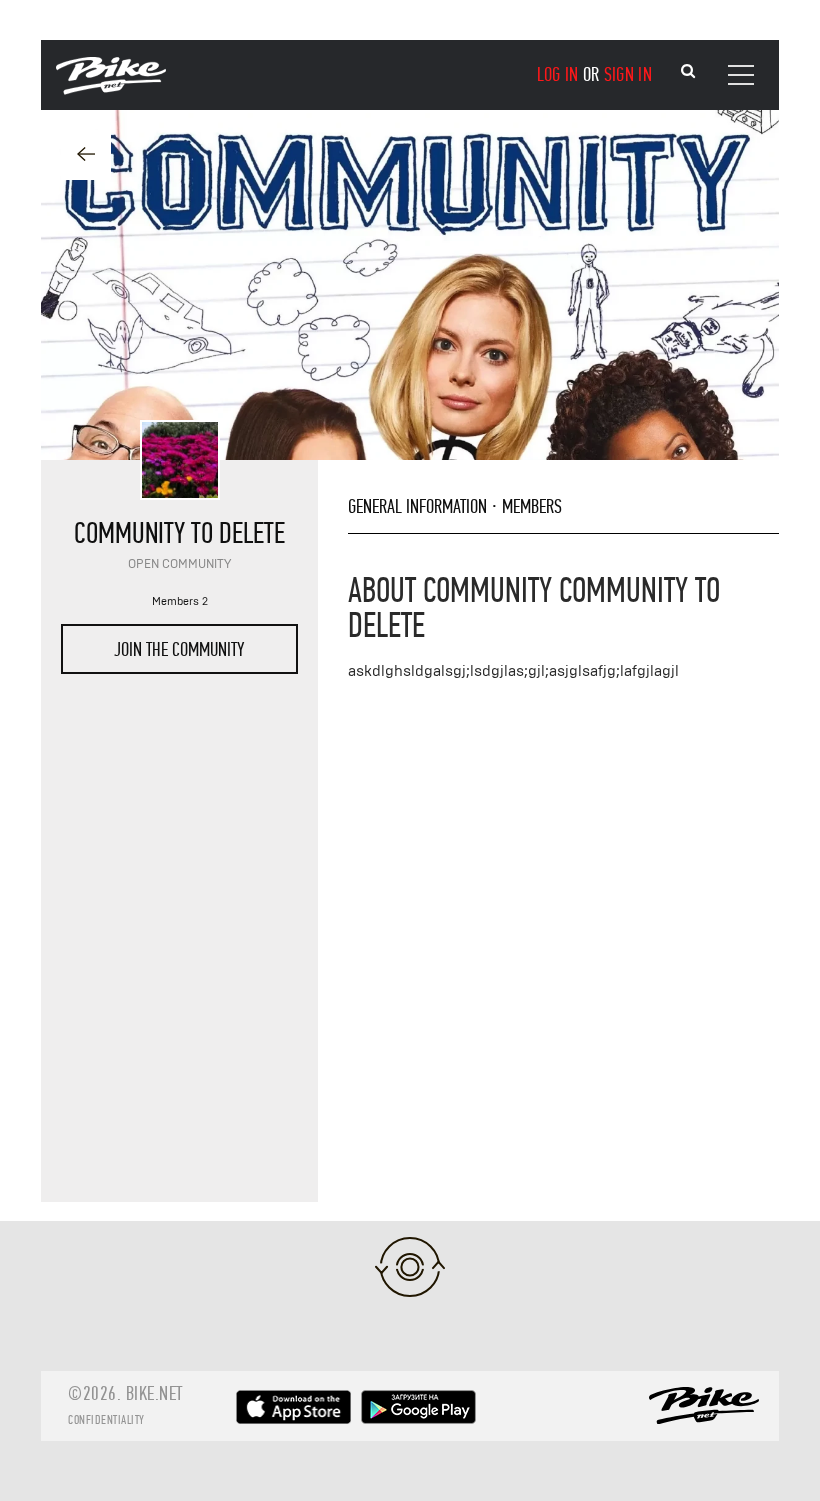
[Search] (688, 71)
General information (417, 506)
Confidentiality (106, 1420)
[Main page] (111, 90)
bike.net (154, 1393)
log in (558, 74)
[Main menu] (741, 75)
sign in (628, 74)
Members (532, 506)
